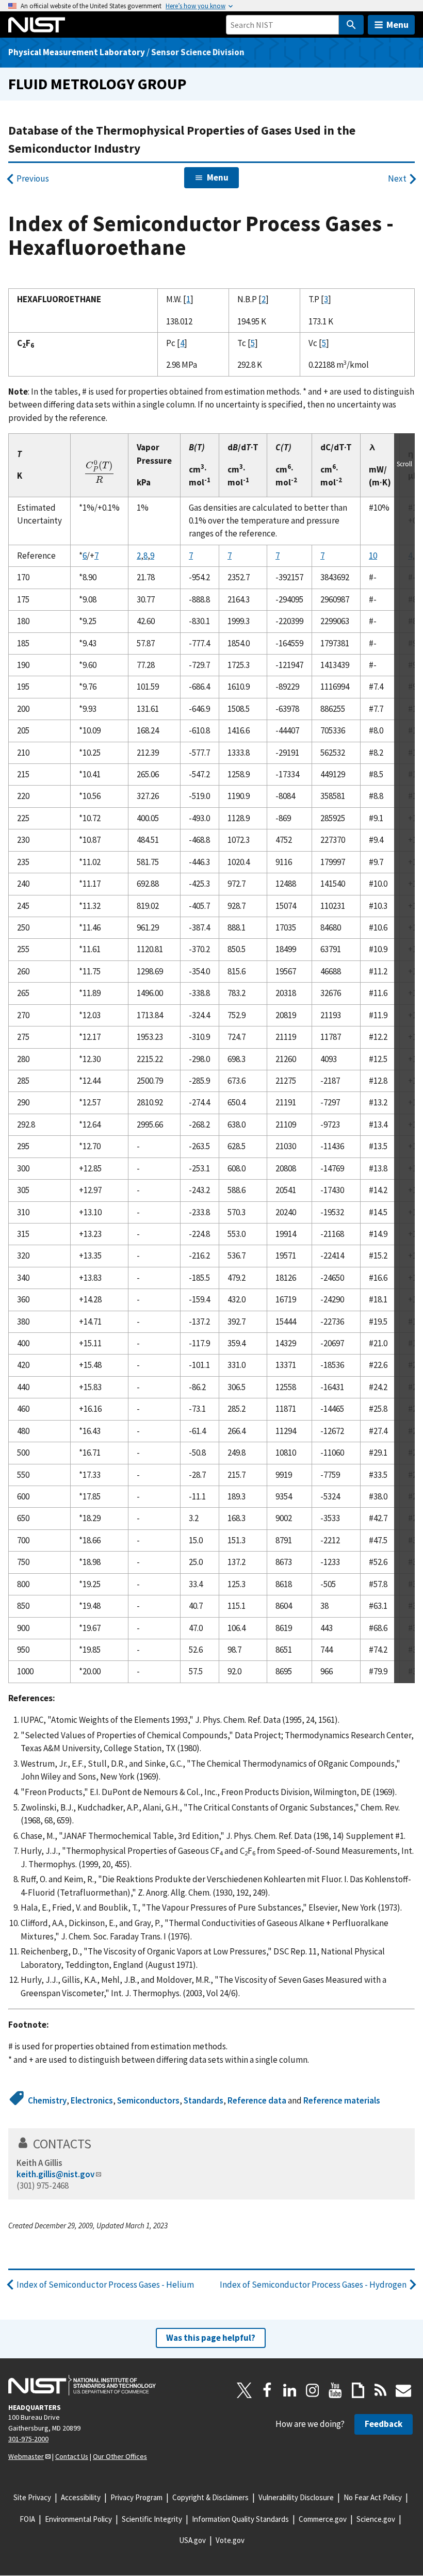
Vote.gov (230, 2540)
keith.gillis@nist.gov (55, 2174)
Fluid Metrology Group (97, 84)
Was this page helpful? (211, 2338)
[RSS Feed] (381, 2390)
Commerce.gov (323, 2519)
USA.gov (192, 2540)
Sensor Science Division (198, 52)
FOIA (27, 2519)
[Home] (37, 25)
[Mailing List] (403, 2390)
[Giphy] (358, 2390)
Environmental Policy (78, 2519)
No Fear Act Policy (373, 2497)
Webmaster (26, 2456)
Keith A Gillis (39, 2163)
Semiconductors (148, 2100)
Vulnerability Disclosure (296, 2497)
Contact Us (72, 2456)
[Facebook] (267, 2390)
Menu (397, 25)
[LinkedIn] (290, 2390)
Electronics (92, 2100)
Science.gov (376, 2519)
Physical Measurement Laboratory (77, 52)
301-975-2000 (28, 2439)
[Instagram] (313, 2390)
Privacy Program (136, 2497)
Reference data (257, 2100)
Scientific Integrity (152, 2519)
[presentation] (100, 473)
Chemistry (47, 2100)
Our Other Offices (120, 2456)
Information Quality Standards (240, 2519)
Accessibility (81, 2497)
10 (373, 556)
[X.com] (245, 2390)
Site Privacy (32, 2497)
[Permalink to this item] (98, 2144)
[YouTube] (335, 2390)
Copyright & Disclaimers (210, 2497)
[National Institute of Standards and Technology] (82, 2385)
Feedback (384, 2424)
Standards (204, 2100)
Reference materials (342, 2100)
